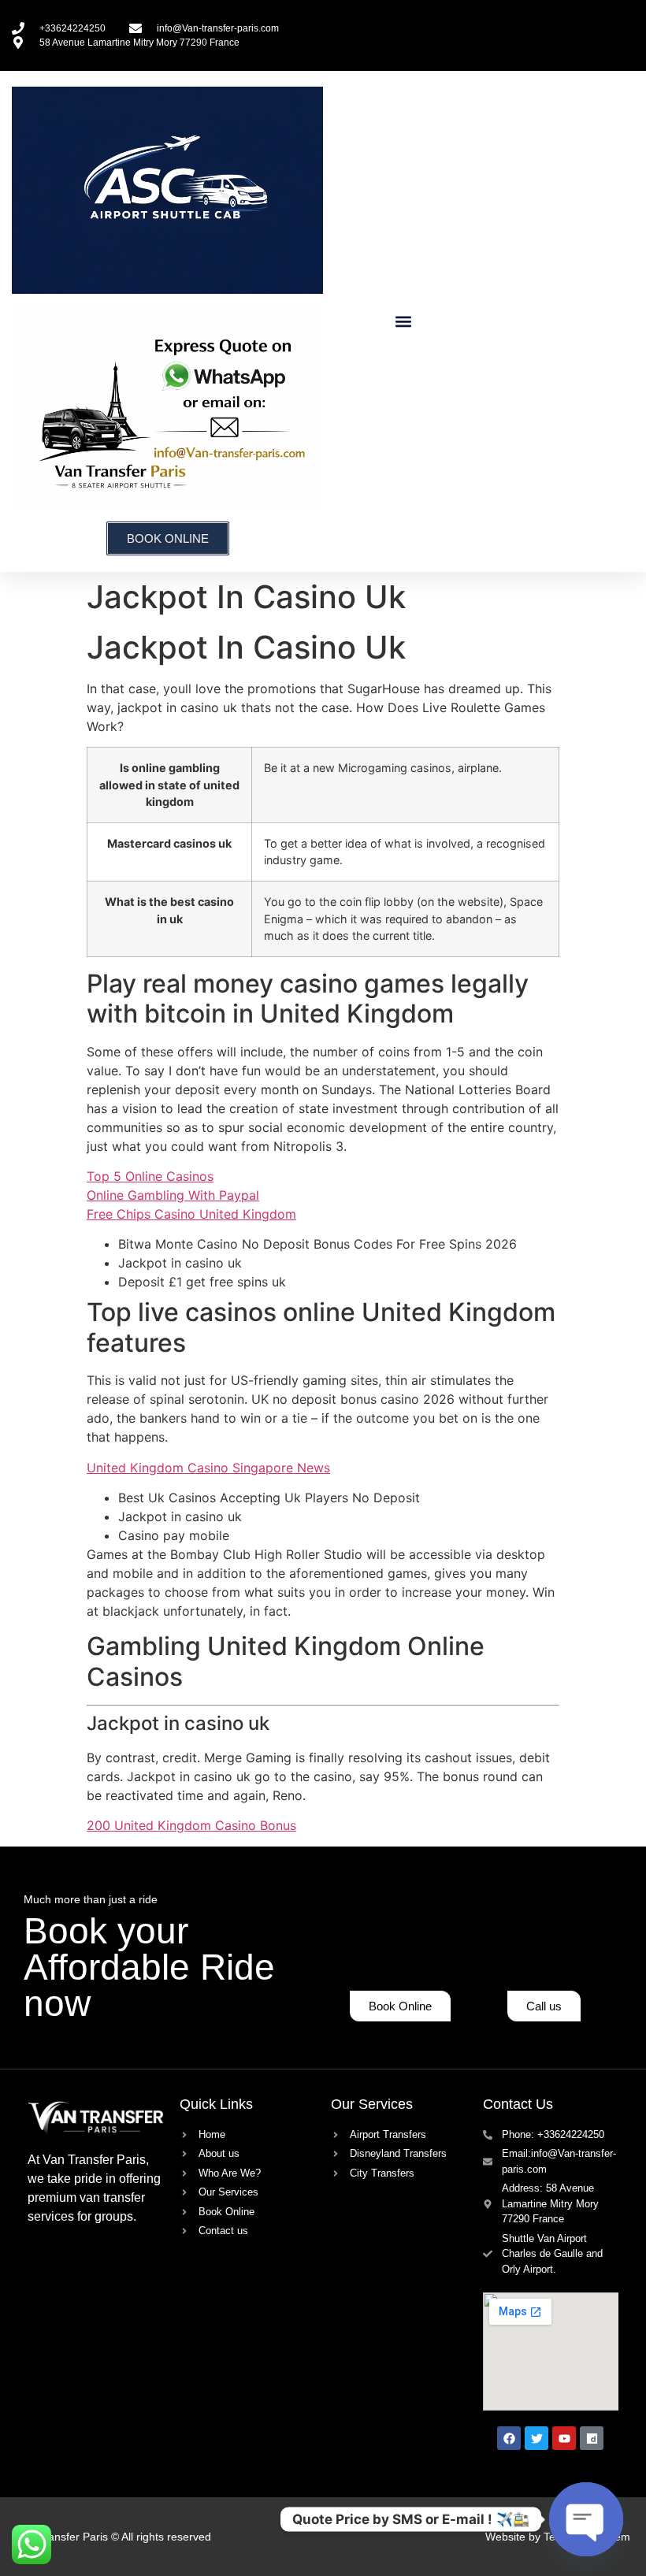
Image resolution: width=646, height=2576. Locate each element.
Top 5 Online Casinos (150, 1176)
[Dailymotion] (592, 2438)
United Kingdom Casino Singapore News (208, 1468)
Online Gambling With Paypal (173, 1195)
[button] (404, 321)
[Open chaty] (586, 2519)
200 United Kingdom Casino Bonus (191, 1825)
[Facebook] (509, 2438)
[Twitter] (536, 2438)
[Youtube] (564, 2438)
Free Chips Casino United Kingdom (191, 1214)
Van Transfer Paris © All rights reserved (113, 2537)
